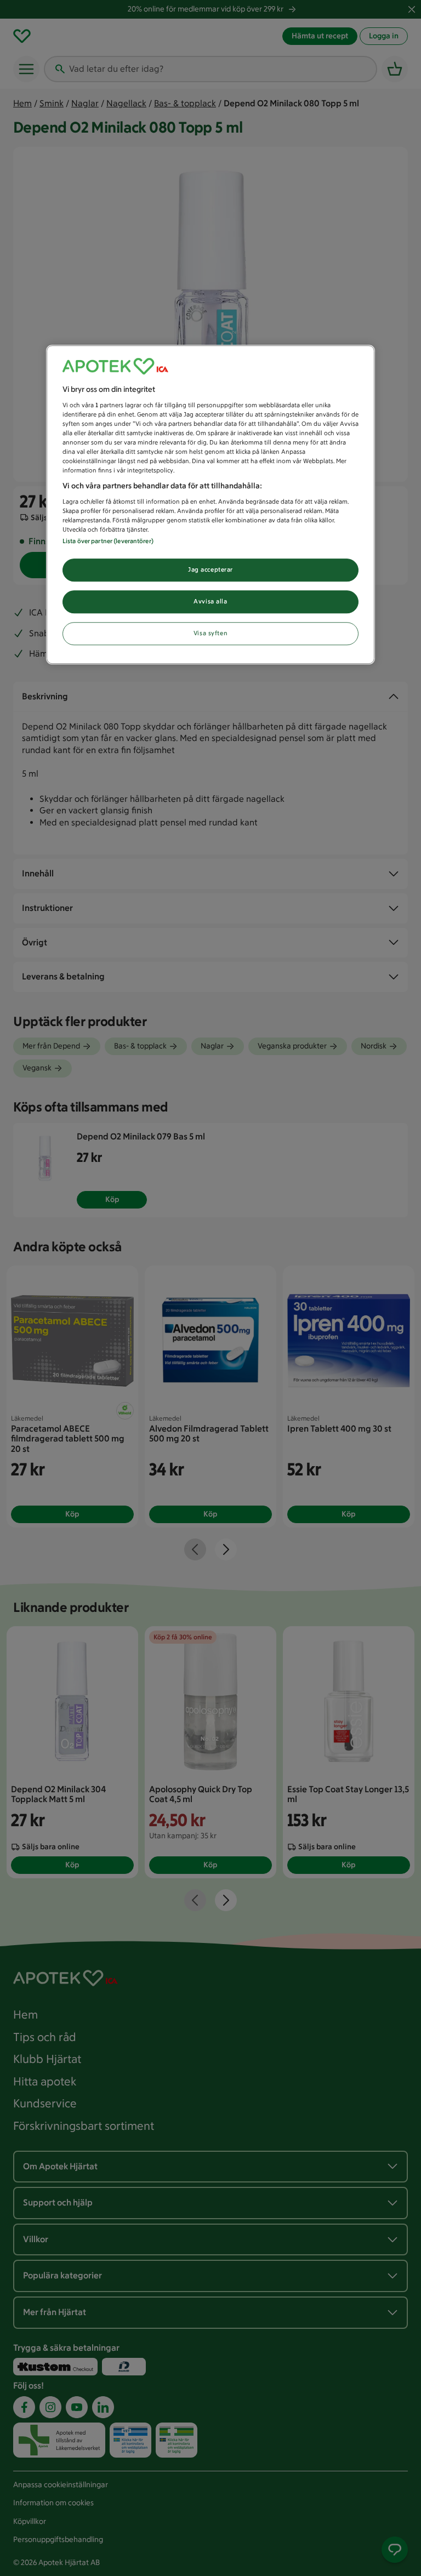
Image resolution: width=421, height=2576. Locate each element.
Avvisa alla (210, 601)
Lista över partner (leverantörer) (108, 541)
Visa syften (210, 633)
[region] (210, 505)
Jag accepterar (210, 569)
